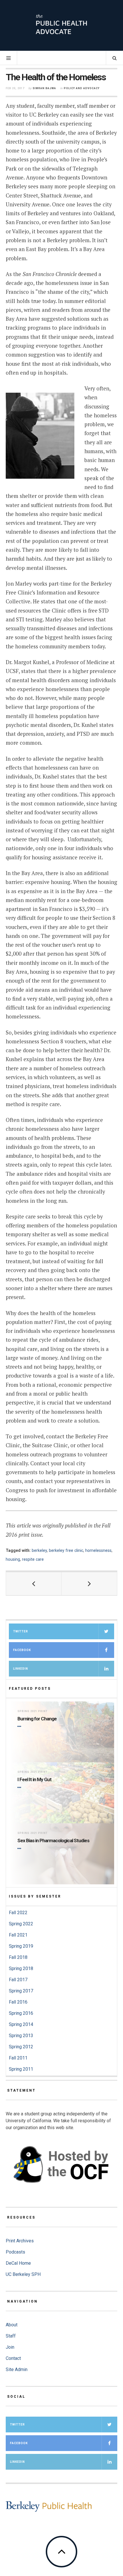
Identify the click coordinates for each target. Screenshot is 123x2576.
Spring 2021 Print (32, 1711)
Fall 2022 (18, 1913)
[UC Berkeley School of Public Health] (49, 2506)
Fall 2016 (18, 2002)
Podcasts (15, 2252)
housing (13, 1559)
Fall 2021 (18, 1935)
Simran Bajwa (44, 88)
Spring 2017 (21, 1991)
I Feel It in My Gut (34, 1779)
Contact (13, 2358)
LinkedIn (21, 1669)
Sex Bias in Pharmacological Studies (53, 1840)
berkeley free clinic (66, 1550)
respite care (33, 1559)
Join (10, 2347)
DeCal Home (18, 2263)
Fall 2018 (18, 1957)
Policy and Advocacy (82, 88)
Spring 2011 (21, 2069)
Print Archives (20, 2241)
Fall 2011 (18, 2058)
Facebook (22, 1650)
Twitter (21, 1631)
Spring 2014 (21, 2024)
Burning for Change (37, 1719)
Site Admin (17, 2369)
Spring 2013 (21, 2036)
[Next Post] (89, 1584)
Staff (11, 2336)
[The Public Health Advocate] (61, 25)
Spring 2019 (21, 1946)
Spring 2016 (21, 2013)
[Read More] (20, 1727)
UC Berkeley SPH (23, 2274)
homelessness (98, 1550)
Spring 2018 (21, 1968)
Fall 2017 (18, 1980)
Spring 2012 (21, 2047)
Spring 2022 (21, 1924)
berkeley (39, 1550)
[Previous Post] (34, 1584)
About (12, 2325)
